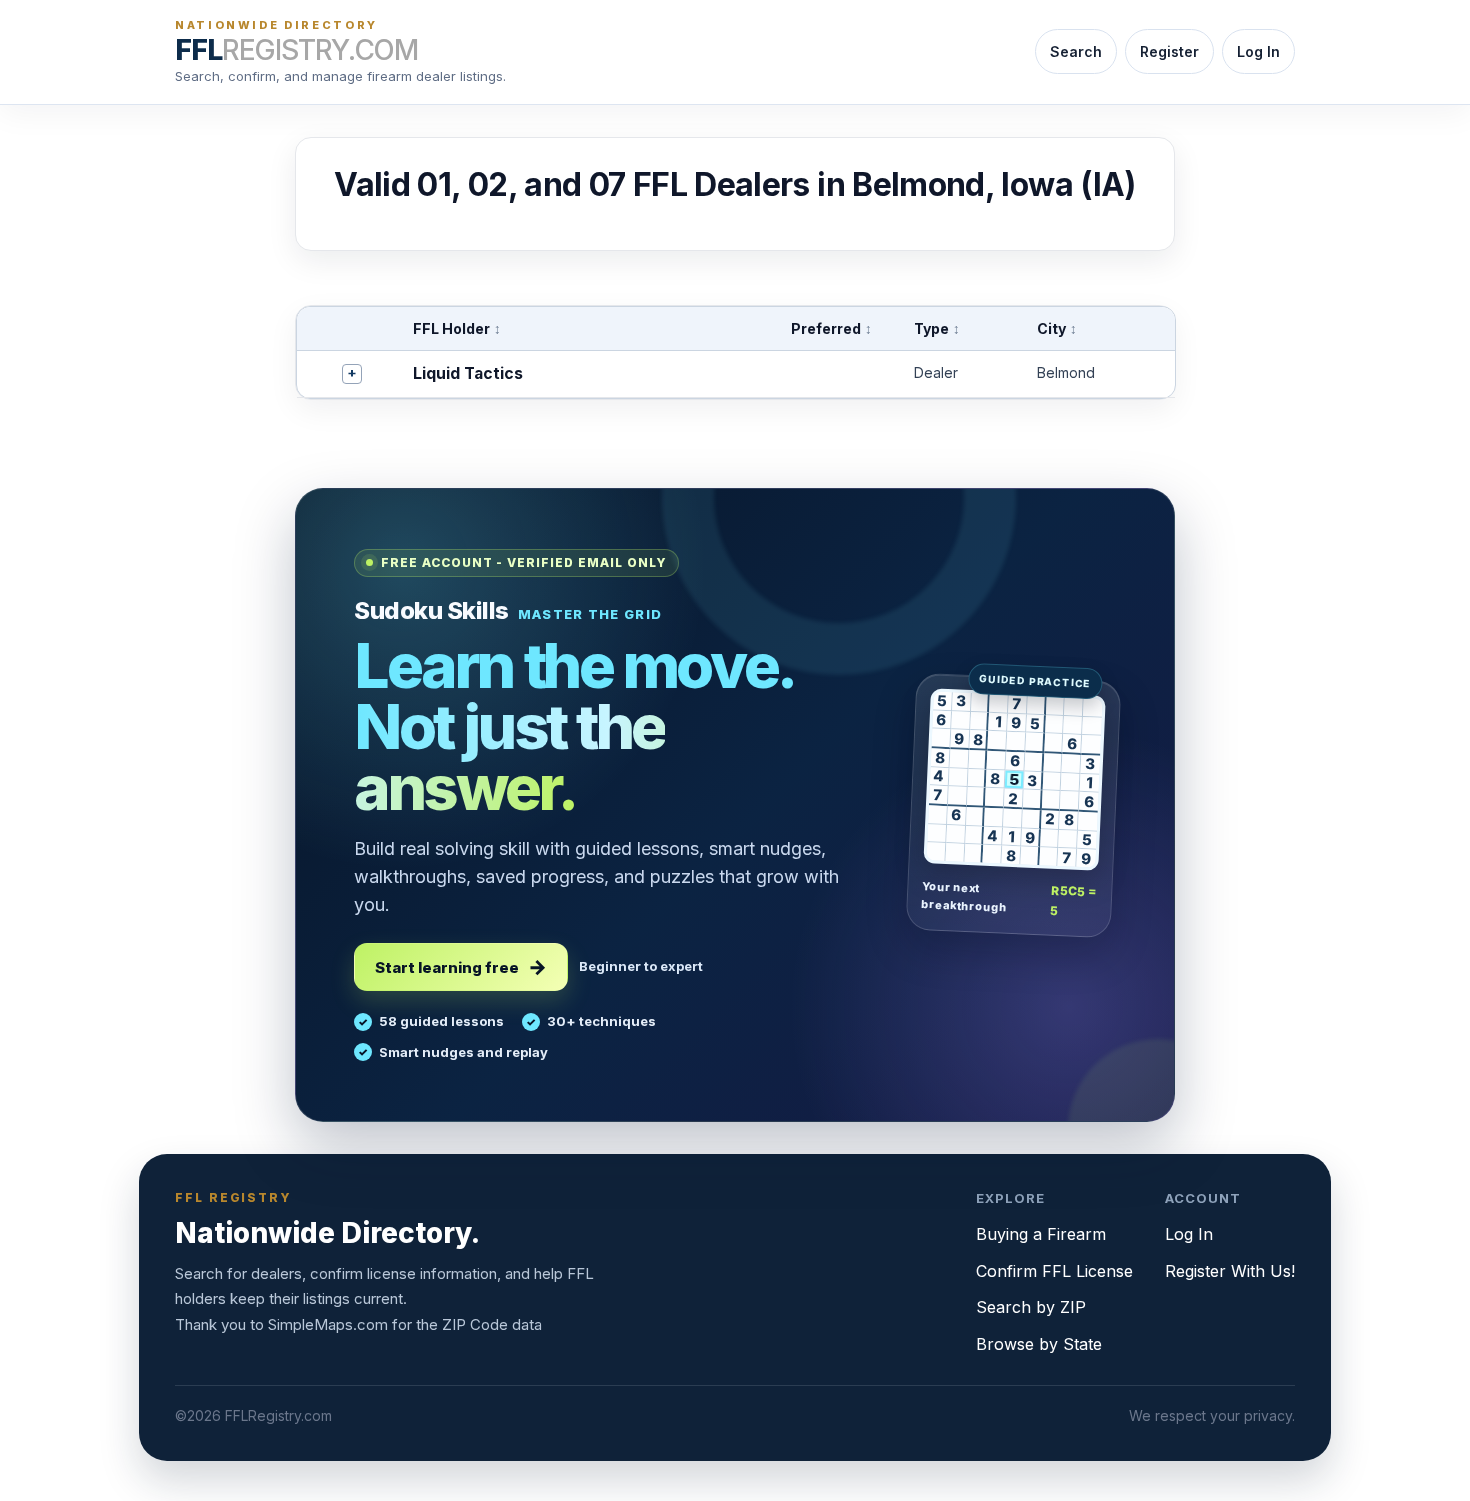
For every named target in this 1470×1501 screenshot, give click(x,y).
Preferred (831, 328)
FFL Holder (457, 328)
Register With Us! (1230, 1271)
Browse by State (1039, 1344)
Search (1076, 51)
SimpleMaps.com (328, 1324)
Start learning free (447, 967)
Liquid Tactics (468, 373)
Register (1169, 51)
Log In (1258, 51)
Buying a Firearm (1041, 1234)
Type (937, 328)
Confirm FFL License (1054, 1271)
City (1057, 328)
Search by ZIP (1031, 1307)
